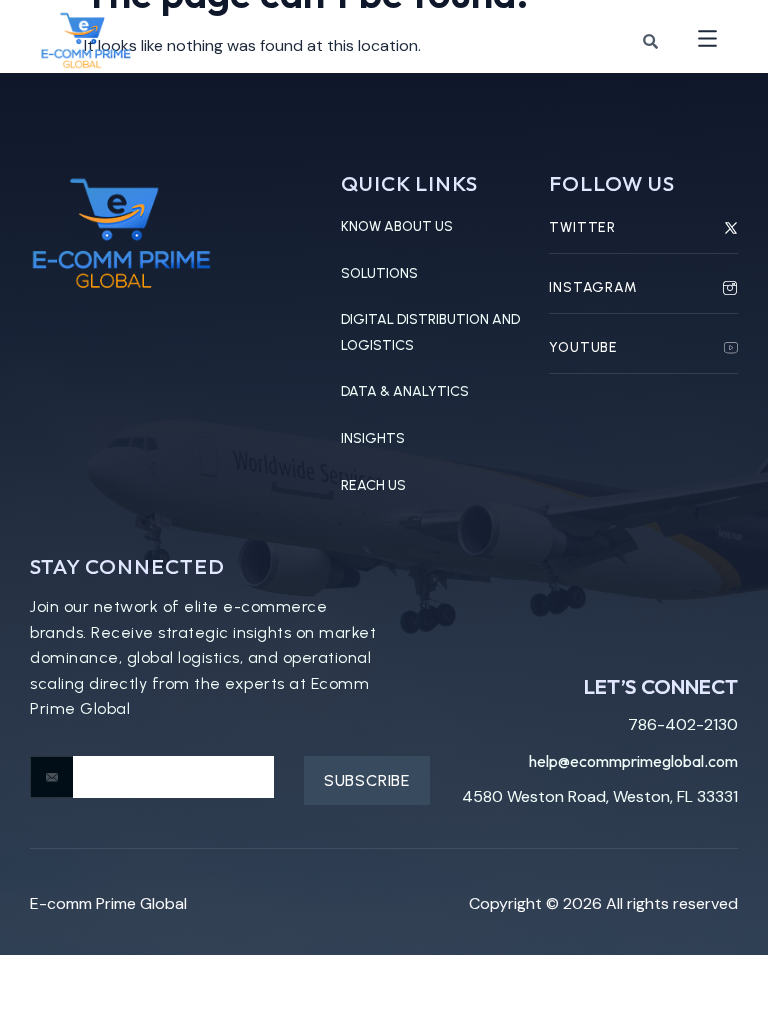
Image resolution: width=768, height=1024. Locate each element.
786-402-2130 (683, 724)
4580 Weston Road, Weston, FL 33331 (600, 796)
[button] (708, 40)
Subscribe (367, 780)
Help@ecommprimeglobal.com (633, 761)
